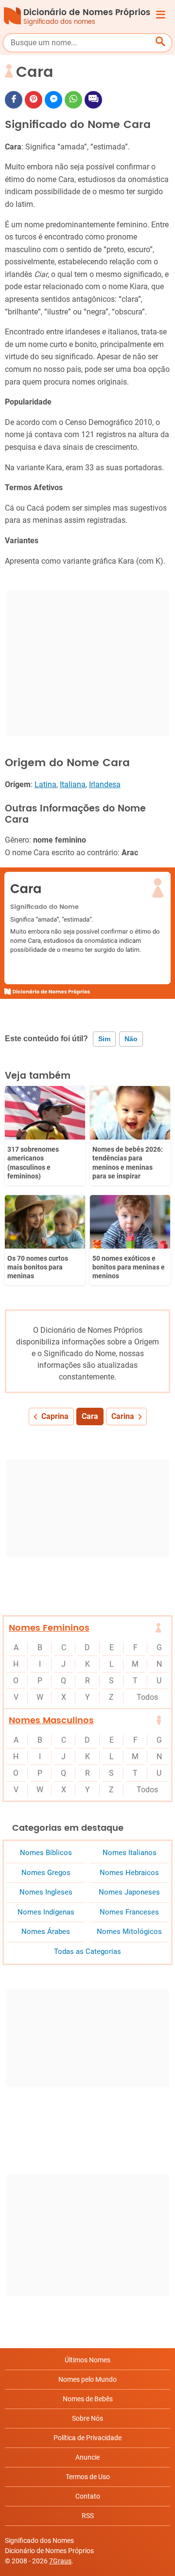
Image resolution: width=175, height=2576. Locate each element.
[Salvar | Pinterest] (34, 100)
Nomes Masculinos (51, 1720)
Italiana (73, 784)
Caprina (55, 1416)
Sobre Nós (87, 2418)
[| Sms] (93, 100)
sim (104, 1039)
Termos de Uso (88, 2477)
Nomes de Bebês (88, 2399)
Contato (88, 2496)
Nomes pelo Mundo (87, 2379)
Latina (45, 784)
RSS (88, 2516)
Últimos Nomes (87, 2360)
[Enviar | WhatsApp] (73, 100)
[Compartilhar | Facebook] (14, 100)
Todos (147, 1697)
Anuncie (87, 2457)
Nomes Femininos (49, 1628)
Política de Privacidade (87, 2438)
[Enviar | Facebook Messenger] (53, 100)
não (131, 1039)
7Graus (60, 2561)
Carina (123, 1416)
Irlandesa (105, 784)
